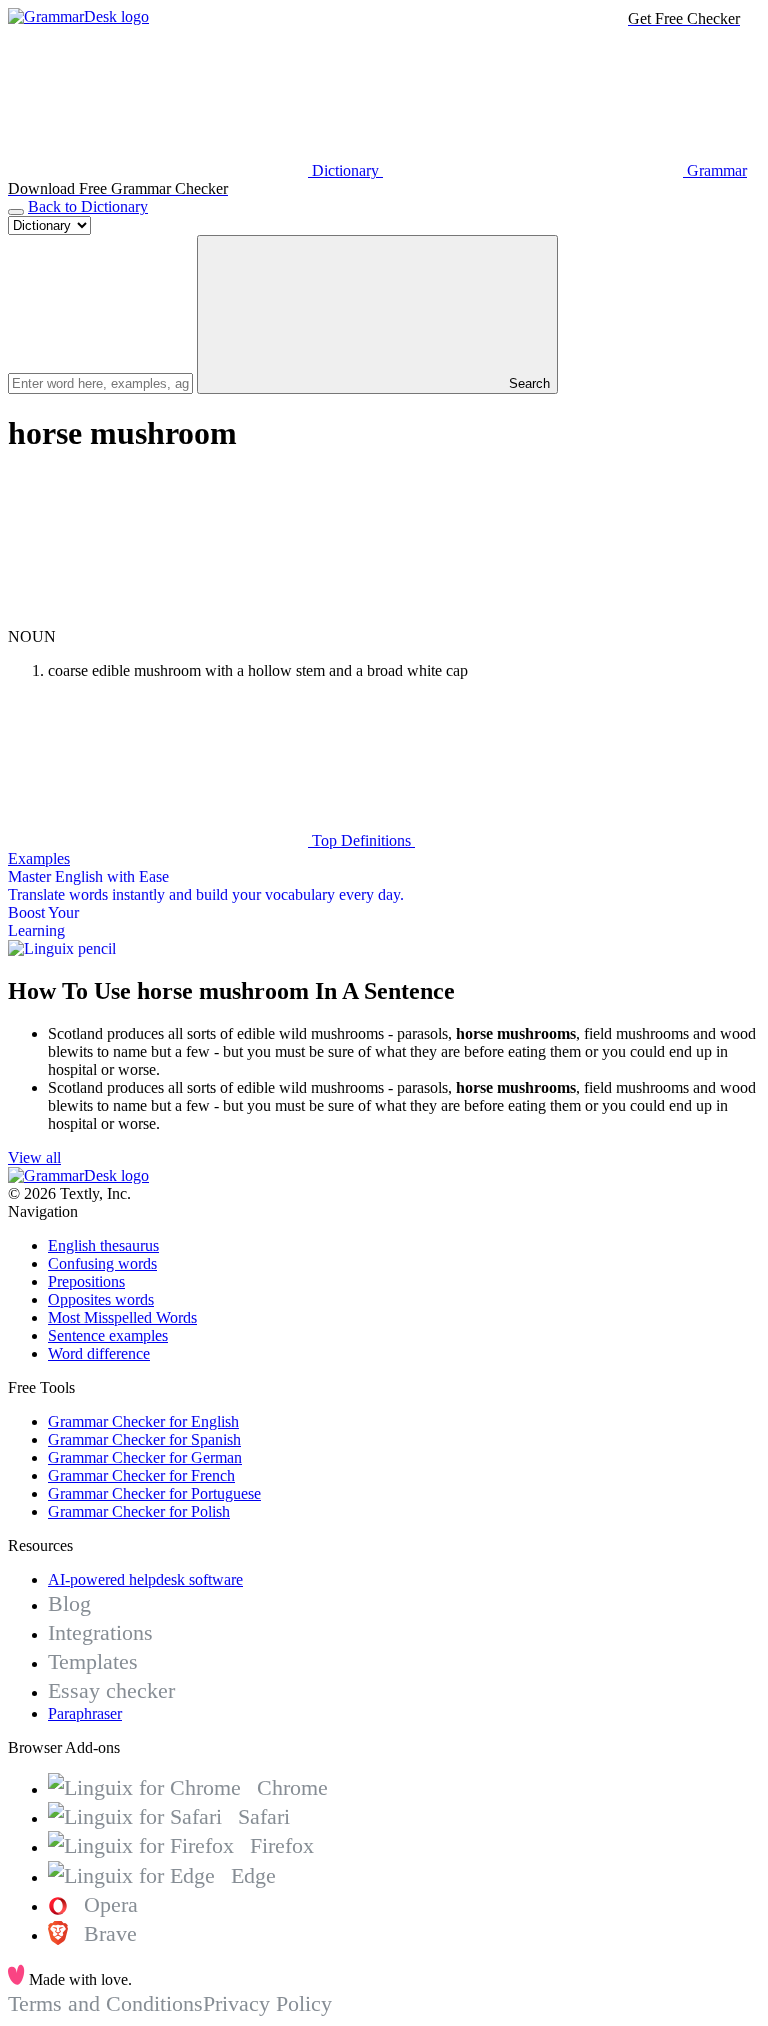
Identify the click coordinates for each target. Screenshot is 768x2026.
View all (34, 1157)
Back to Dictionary (88, 206)
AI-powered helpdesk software (145, 1579)
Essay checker (111, 1690)
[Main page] (78, 16)
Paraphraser (85, 1713)
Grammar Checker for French (141, 1475)
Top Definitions (361, 840)
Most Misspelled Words (122, 1317)
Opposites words (101, 1299)
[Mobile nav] (16, 212)
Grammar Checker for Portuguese (154, 1493)
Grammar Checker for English (143, 1421)
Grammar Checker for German (145, 1457)
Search (527, 383)
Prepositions (86, 1281)
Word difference (99, 1353)
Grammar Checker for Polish (139, 1511)
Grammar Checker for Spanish (144, 1439)
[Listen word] (158, 618)
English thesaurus (103, 1245)
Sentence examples (108, 1335)
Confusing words (102, 1263)
